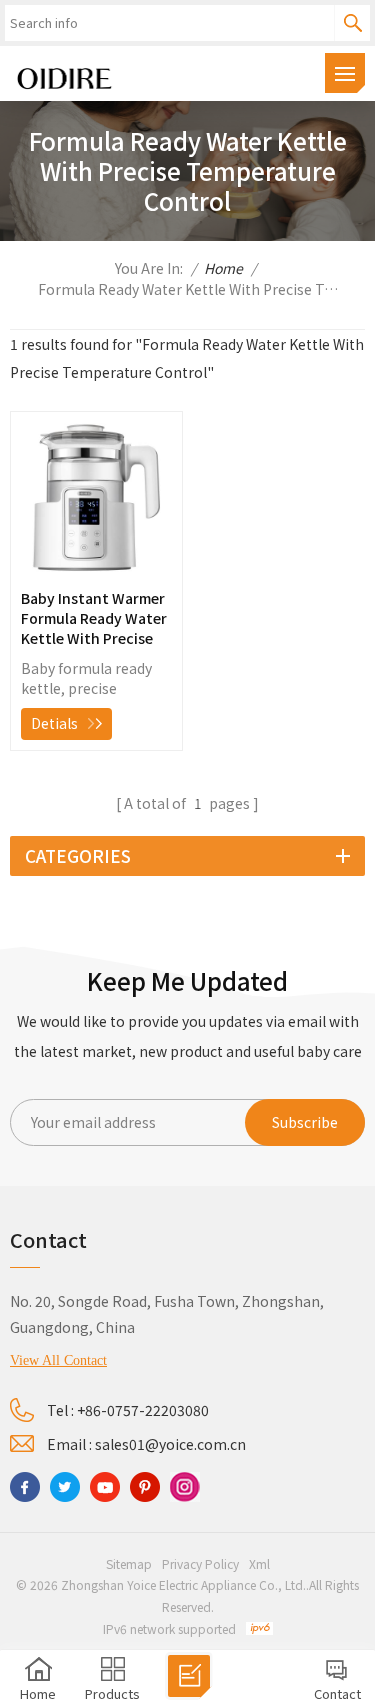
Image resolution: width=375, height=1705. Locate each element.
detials (54, 723)
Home (223, 268)
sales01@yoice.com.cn (170, 1444)
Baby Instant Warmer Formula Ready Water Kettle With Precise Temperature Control (94, 618)
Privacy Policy (200, 1563)
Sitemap (129, 1563)
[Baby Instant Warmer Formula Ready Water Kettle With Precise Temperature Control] (96, 572)
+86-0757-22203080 (143, 1410)
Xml (259, 1563)
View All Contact (58, 1360)
